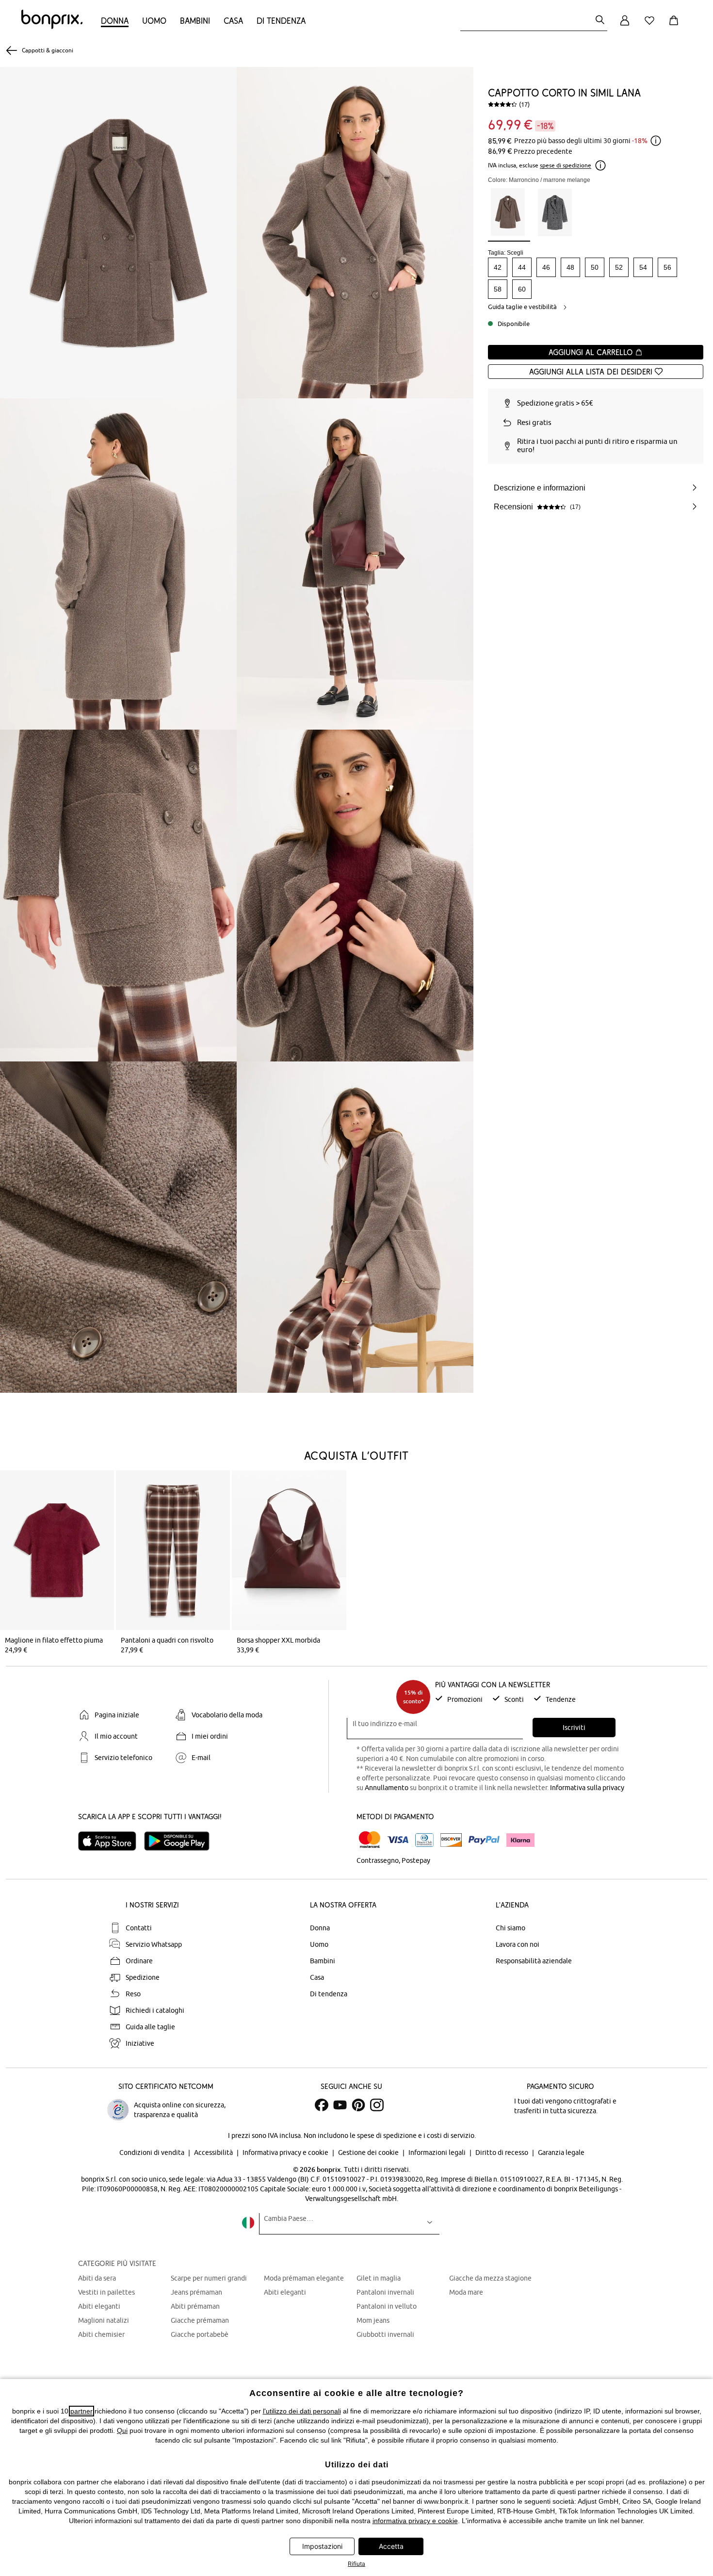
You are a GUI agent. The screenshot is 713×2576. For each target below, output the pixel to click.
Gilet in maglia (379, 2278)
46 (546, 267)
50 (595, 267)
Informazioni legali (438, 2152)
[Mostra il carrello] (676, 26)
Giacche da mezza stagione (490, 2278)
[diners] (424, 1840)
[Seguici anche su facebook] (322, 2105)
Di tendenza (281, 21)
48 (570, 267)
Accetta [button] (391, 2546)
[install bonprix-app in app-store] (111, 1841)
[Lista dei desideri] (651, 26)
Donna (115, 21)
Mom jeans (373, 2320)
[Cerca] (600, 21)
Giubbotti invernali (385, 2334)
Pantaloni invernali (385, 2292)
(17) (524, 104)
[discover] (451, 1840)
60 (522, 289)
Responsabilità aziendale (534, 1961)
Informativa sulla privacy (587, 1788)
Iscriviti (574, 1728)
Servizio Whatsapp (154, 1944)
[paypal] (484, 1840)
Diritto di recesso (502, 2152)
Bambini (195, 21)
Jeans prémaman (196, 2292)
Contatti (139, 1928)
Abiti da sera (97, 2278)
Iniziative (140, 2043)
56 (667, 267)
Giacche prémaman (200, 2320)
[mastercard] (370, 1840)
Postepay (416, 1860)
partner (81, 2411)
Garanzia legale (561, 2152)
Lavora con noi (518, 1944)
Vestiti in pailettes (106, 2292)
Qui (122, 2430)
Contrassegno (378, 1860)
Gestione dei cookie (369, 2152)
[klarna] (520, 1840)
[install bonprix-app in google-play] (181, 1841)
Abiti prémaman (195, 2306)
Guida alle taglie (150, 2027)
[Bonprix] (52, 27)
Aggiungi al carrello (592, 352)
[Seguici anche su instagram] (377, 2105)
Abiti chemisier (101, 2334)
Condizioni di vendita (153, 2152)
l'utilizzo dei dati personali (302, 2411)
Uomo (154, 21)
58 (498, 289)
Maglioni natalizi (104, 2320)
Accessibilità (214, 2152)
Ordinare (139, 1961)
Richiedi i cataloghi (155, 2010)
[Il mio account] (625, 26)
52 (619, 267)
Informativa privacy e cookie (286, 2152)
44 (522, 267)
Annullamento (387, 1788)
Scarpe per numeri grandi (209, 2278)
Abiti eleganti (99, 2306)
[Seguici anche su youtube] (340, 2105)
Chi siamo (510, 1928)
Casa (233, 21)
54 (643, 267)
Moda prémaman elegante (304, 2278)
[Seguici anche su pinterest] (358, 2105)
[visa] (398, 1840)
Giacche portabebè (200, 2334)
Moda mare (466, 2292)
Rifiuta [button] (356, 2564)
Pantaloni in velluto (387, 2306)
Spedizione (143, 1977)
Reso (133, 1994)
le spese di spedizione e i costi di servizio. (413, 2136)
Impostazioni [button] (322, 2546)
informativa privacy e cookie (415, 2521)
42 (498, 267)
